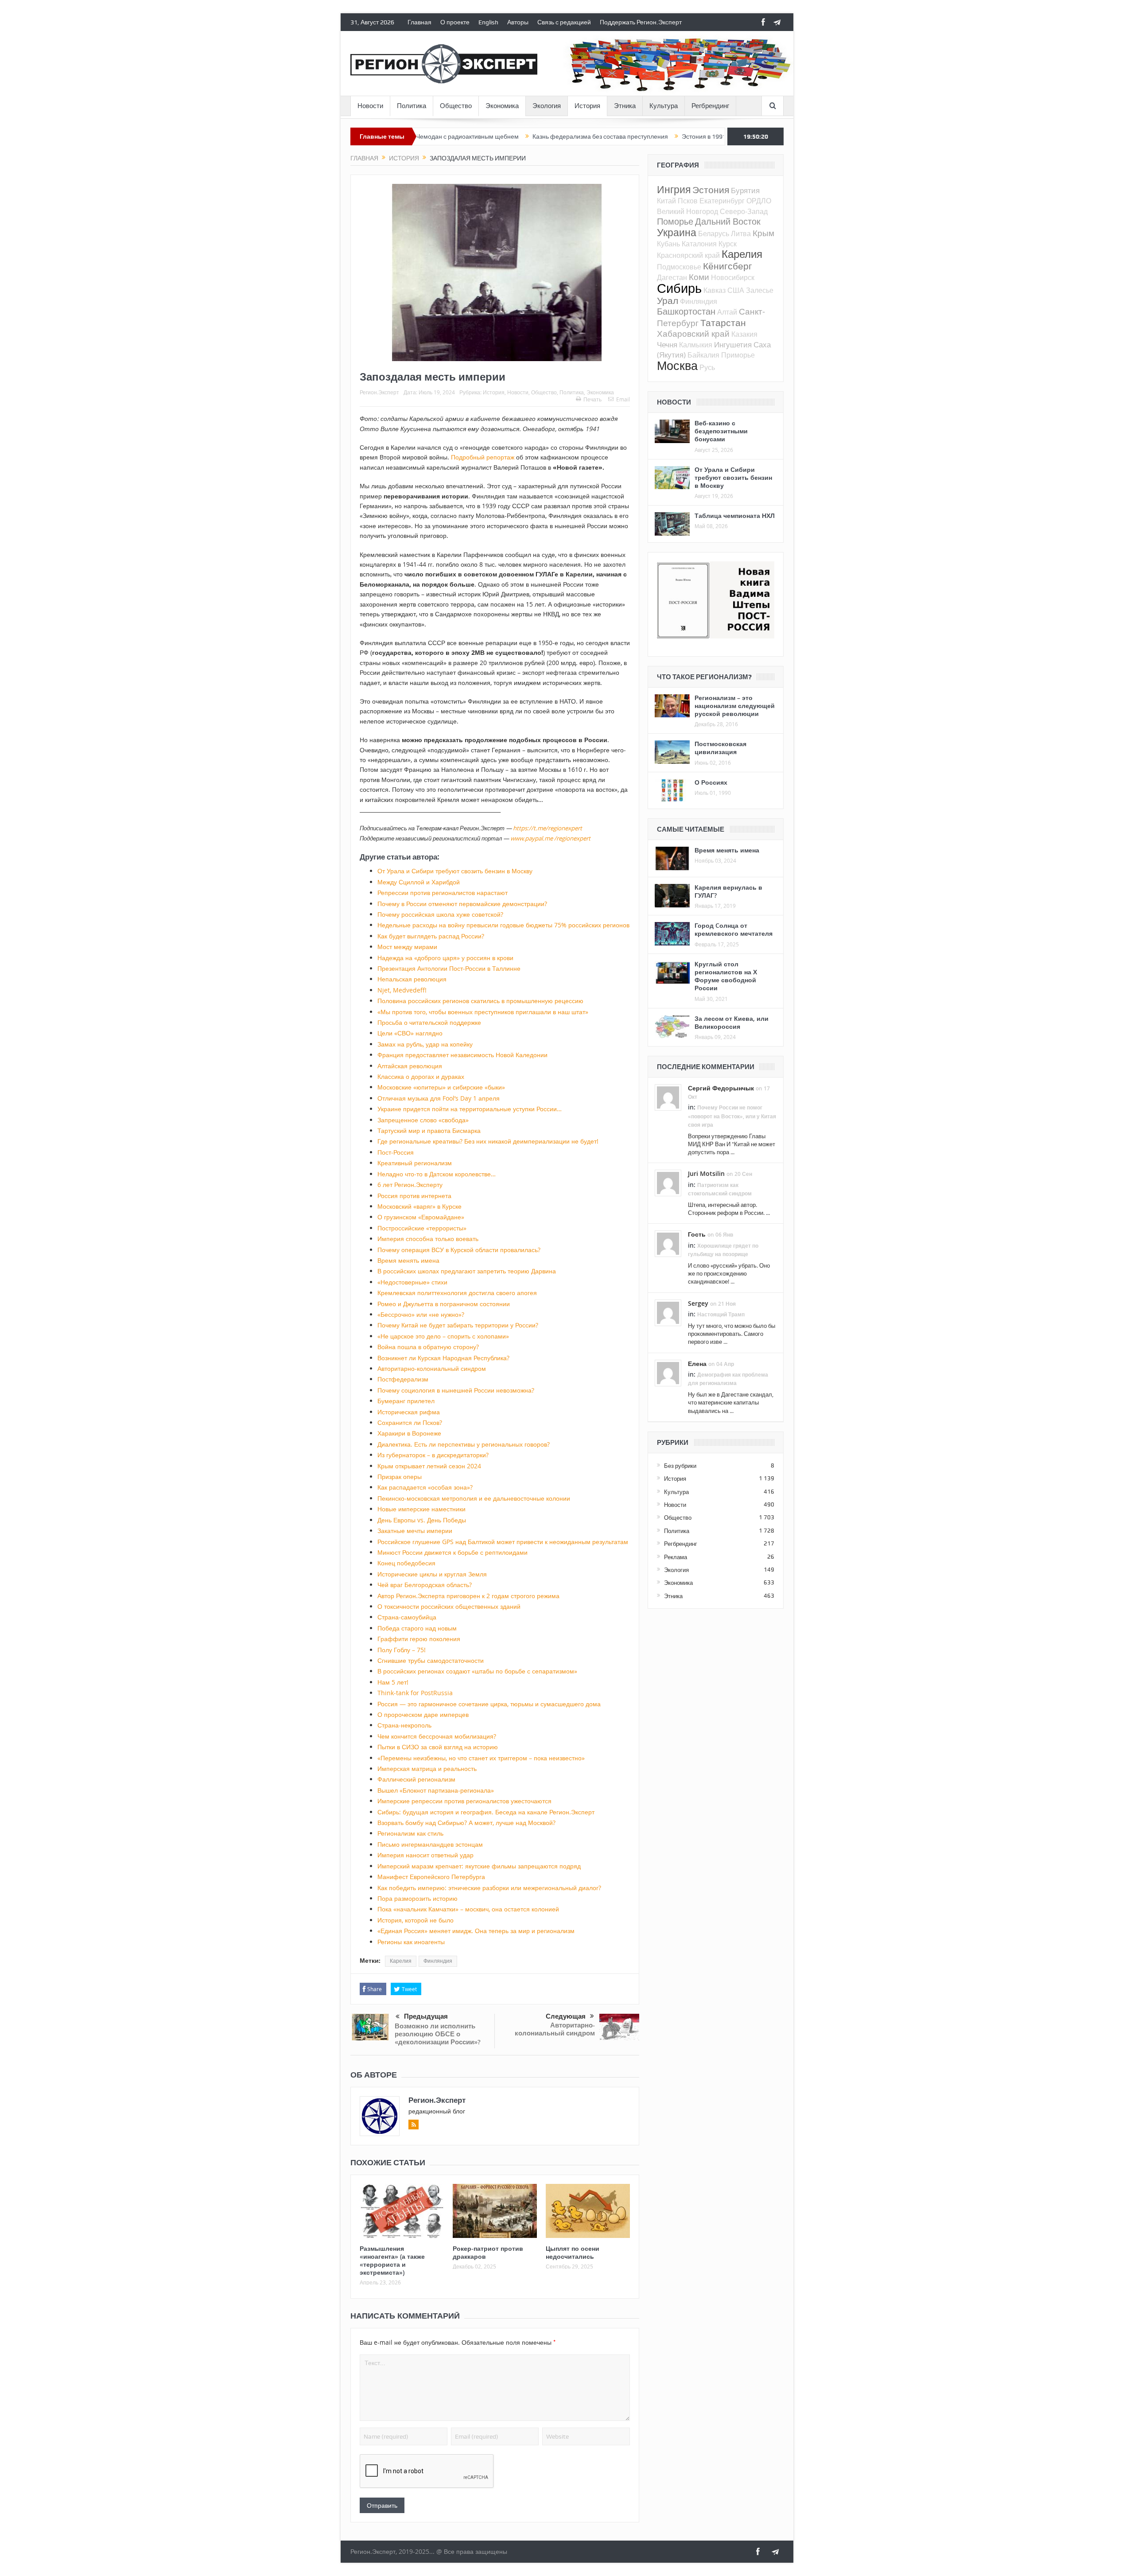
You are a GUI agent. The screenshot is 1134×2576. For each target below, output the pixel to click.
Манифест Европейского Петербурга (431, 1877)
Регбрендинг (710, 106)
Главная (419, 22)
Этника (625, 106)
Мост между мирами (407, 947)
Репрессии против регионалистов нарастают (443, 893)
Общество (456, 106)
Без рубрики (680, 1466)
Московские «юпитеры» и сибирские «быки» (441, 1087)
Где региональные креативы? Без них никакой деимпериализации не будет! (488, 1141)
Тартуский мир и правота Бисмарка (429, 1130)
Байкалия (703, 355)
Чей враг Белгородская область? (425, 1585)
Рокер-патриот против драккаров (488, 2252)
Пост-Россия (396, 1152)
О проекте (455, 22)
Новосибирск (733, 277)
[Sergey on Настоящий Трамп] (668, 1312)
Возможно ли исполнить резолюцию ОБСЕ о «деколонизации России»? (438, 2034)
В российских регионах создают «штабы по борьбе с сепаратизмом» (477, 1671)
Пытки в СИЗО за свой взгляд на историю (438, 1747)
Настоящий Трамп (721, 1314)
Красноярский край (688, 255)
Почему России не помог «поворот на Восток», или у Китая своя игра (732, 1116)
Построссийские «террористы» (422, 1228)
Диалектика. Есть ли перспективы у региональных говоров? (464, 1444)
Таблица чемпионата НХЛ (735, 516)
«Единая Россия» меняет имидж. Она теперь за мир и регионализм (476, 1931)
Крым (763, 233)
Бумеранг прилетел (406, 1401)
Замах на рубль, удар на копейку (425, 1044)
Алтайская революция (410, 1066)
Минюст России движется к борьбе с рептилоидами (452, 1552)
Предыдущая (426, 2016)
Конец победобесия (406, 1563)
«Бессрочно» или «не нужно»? (421, 1314)
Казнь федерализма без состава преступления (505, 136)
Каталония (699, 244)
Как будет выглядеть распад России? (431, 936)
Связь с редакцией (564, 22)
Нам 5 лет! (393, 1682)
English (488, 22)
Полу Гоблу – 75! (402, 1650)
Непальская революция (412, 979)
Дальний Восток (728, 221)
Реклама (676, 1557)
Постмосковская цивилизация (720, 748)
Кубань (668, 244)
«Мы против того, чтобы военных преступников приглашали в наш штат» (483, 1012)
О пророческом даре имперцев (423, 1714)
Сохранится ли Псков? (410, 1422)
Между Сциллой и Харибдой (419, 882)
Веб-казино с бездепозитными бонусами (721, 431)
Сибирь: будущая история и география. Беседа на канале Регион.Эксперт (486, 1812)
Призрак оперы (400, 1477)
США (736, 290)
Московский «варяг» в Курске (419, 1206)
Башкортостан (686, 311)
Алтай (727, 312)
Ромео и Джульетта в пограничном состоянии (444, 1304)
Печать (592, 399)
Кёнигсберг (728, 266)
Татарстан (723, 323)
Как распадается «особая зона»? (425, 1487)
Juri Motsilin (706, 1173)
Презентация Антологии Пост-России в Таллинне (449, 968)
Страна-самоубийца (407, 1617)
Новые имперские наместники (421, 1509)
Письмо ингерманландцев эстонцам (430, 1844)
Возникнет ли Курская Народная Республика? (443, 1358)
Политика (412, 106)
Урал (668, 300)
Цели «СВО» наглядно (410, 1033)
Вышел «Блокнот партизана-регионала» (436, 1790)
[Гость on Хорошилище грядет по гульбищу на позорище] (668, 1243)
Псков (688, 201)
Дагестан (672, 277)
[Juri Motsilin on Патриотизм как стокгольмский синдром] (668, 1183)
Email (623, 399)
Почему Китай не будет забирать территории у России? (458, 1325)
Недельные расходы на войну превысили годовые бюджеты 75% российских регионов (503, 925)
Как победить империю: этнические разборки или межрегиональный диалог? (489, 1888)
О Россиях (711, 782)
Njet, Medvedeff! (402, 990)
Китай (666, 201)
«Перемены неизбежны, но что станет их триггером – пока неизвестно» (481, 1758)
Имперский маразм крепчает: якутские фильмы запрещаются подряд (479, 1866)
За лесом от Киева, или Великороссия (732, 1022)
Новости (370, 106)
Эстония (711, 190)
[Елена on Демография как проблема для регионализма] (668, 1372)
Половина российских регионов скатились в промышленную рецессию (480, 1001)
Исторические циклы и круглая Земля (432, 1574)
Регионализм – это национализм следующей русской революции (735, 706)
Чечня (667, 344)
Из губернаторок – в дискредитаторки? (433, 1455)
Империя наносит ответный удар (425, 1855)
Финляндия (438, 1961)
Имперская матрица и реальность (427, 1769)
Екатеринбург (722, 201)
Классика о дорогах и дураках (421, 1076)
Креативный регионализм (415, 1163)
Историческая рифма (409, 1412)
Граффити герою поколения (419, 1639)
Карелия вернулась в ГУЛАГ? (728, 891)
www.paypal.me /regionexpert (550, 838)
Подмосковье (679, 267)
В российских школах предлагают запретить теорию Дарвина (467, 1271)
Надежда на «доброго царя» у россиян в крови (445, 958)
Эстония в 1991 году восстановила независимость (658, 136)
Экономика (502, 106)
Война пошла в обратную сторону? (428, 1347)
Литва (741, 233)
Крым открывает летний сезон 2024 (429, 1466)
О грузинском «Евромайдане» (421, 1217)
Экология (547, 106)
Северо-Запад (744, 211)
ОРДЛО (759, 201)
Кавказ (715, 290)
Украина (677, 232)
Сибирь (679, 288)
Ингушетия (733, 344)
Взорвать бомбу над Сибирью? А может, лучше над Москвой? (466, 1823)
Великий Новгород (687, 211)
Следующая (566, 2016)
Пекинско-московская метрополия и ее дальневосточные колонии (474, 1498)
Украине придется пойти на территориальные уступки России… (470, 1109)
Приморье (738, 355)
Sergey (698, 1303)
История (587, 106)
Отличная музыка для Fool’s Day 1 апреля (439, 1098)
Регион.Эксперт (379, 392)
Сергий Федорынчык (721, 1088)
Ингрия (674, 189)
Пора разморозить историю (417, 1898)
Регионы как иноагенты (411, 1942)
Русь (707, 367)
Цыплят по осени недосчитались (573, 2252)
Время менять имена (408, 1260)
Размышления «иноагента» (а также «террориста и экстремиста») (392, 2261)
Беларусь (714, 233)
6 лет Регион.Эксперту (410, 1185)
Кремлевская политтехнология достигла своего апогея (457, 1293)
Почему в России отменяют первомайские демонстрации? (462, 904)
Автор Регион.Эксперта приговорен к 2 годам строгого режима (468, 1596)
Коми (699, 277)
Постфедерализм (403, 1379)
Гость (697, 1234)
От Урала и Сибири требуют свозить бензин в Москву (455, 871)
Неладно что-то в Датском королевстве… (437, 1174)
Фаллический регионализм (416, 1779)
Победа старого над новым (417, 1628)
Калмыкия (696, 345)
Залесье (760, 290)
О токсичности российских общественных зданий (449, 1606)
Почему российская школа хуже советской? (440, 914)
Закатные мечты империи (415, 1531)
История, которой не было (416, 1920)
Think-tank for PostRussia (415, 1693)
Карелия (401, 1961)
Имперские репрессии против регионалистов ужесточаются (464, 1801)
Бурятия (745, 190)
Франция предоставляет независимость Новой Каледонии (462, 1055)
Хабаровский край (693, 333)
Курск (728, 244)
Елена (697, 1364)
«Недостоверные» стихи (412, 1282)
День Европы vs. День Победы (422, 1520)
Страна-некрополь (404, 1725)
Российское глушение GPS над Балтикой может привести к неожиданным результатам (503, 1542)
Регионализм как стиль (410, 1833)
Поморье (675, 221)
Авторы (518, 22)
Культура (664, 106)
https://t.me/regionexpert (548, 828)
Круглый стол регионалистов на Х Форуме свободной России (726, 976)
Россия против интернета (414, 1196)
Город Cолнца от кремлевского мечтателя (734, 929)
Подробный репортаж (483, 457)
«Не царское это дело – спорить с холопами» (443, 1336)
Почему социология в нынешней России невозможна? (456, 1390)
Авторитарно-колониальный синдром (432, 1368)
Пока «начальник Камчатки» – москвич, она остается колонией (468, 1909)
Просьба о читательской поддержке (429, 1022)
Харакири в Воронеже (409, 1433)
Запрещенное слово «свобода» (423, 1120)
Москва (677, 366)
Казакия (744, 334)
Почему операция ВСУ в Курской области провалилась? (459, 1250)
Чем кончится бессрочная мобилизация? (437, 1736)
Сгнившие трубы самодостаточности (431, 1660)
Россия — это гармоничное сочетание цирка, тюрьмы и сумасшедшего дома (489, 1704)
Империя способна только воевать (428, 1239)
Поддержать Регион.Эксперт (641, 22)
